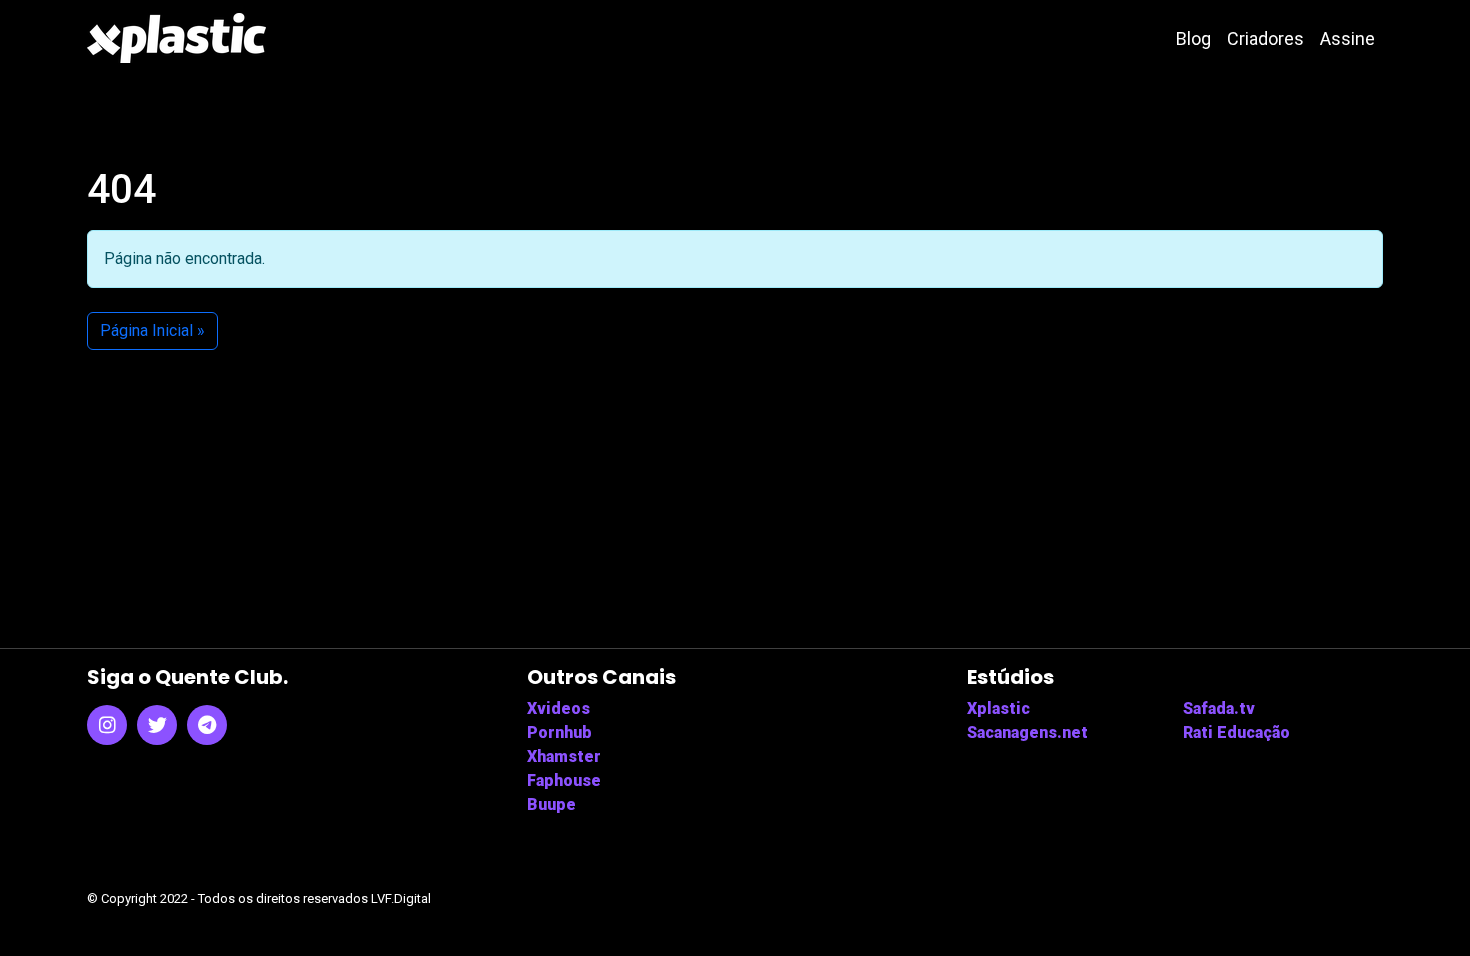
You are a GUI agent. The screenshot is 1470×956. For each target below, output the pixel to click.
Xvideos (558, 708)
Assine (1347, 38)
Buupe (551, 804)
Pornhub (559, 732)
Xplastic (998, 708)
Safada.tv (1219, 708)
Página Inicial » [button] (152, 330)
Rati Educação (1236, 732)
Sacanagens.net (1027, 732)
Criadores (1265, 38)
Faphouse (564, 780)
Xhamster (564, 756)
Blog (1193, 38)
